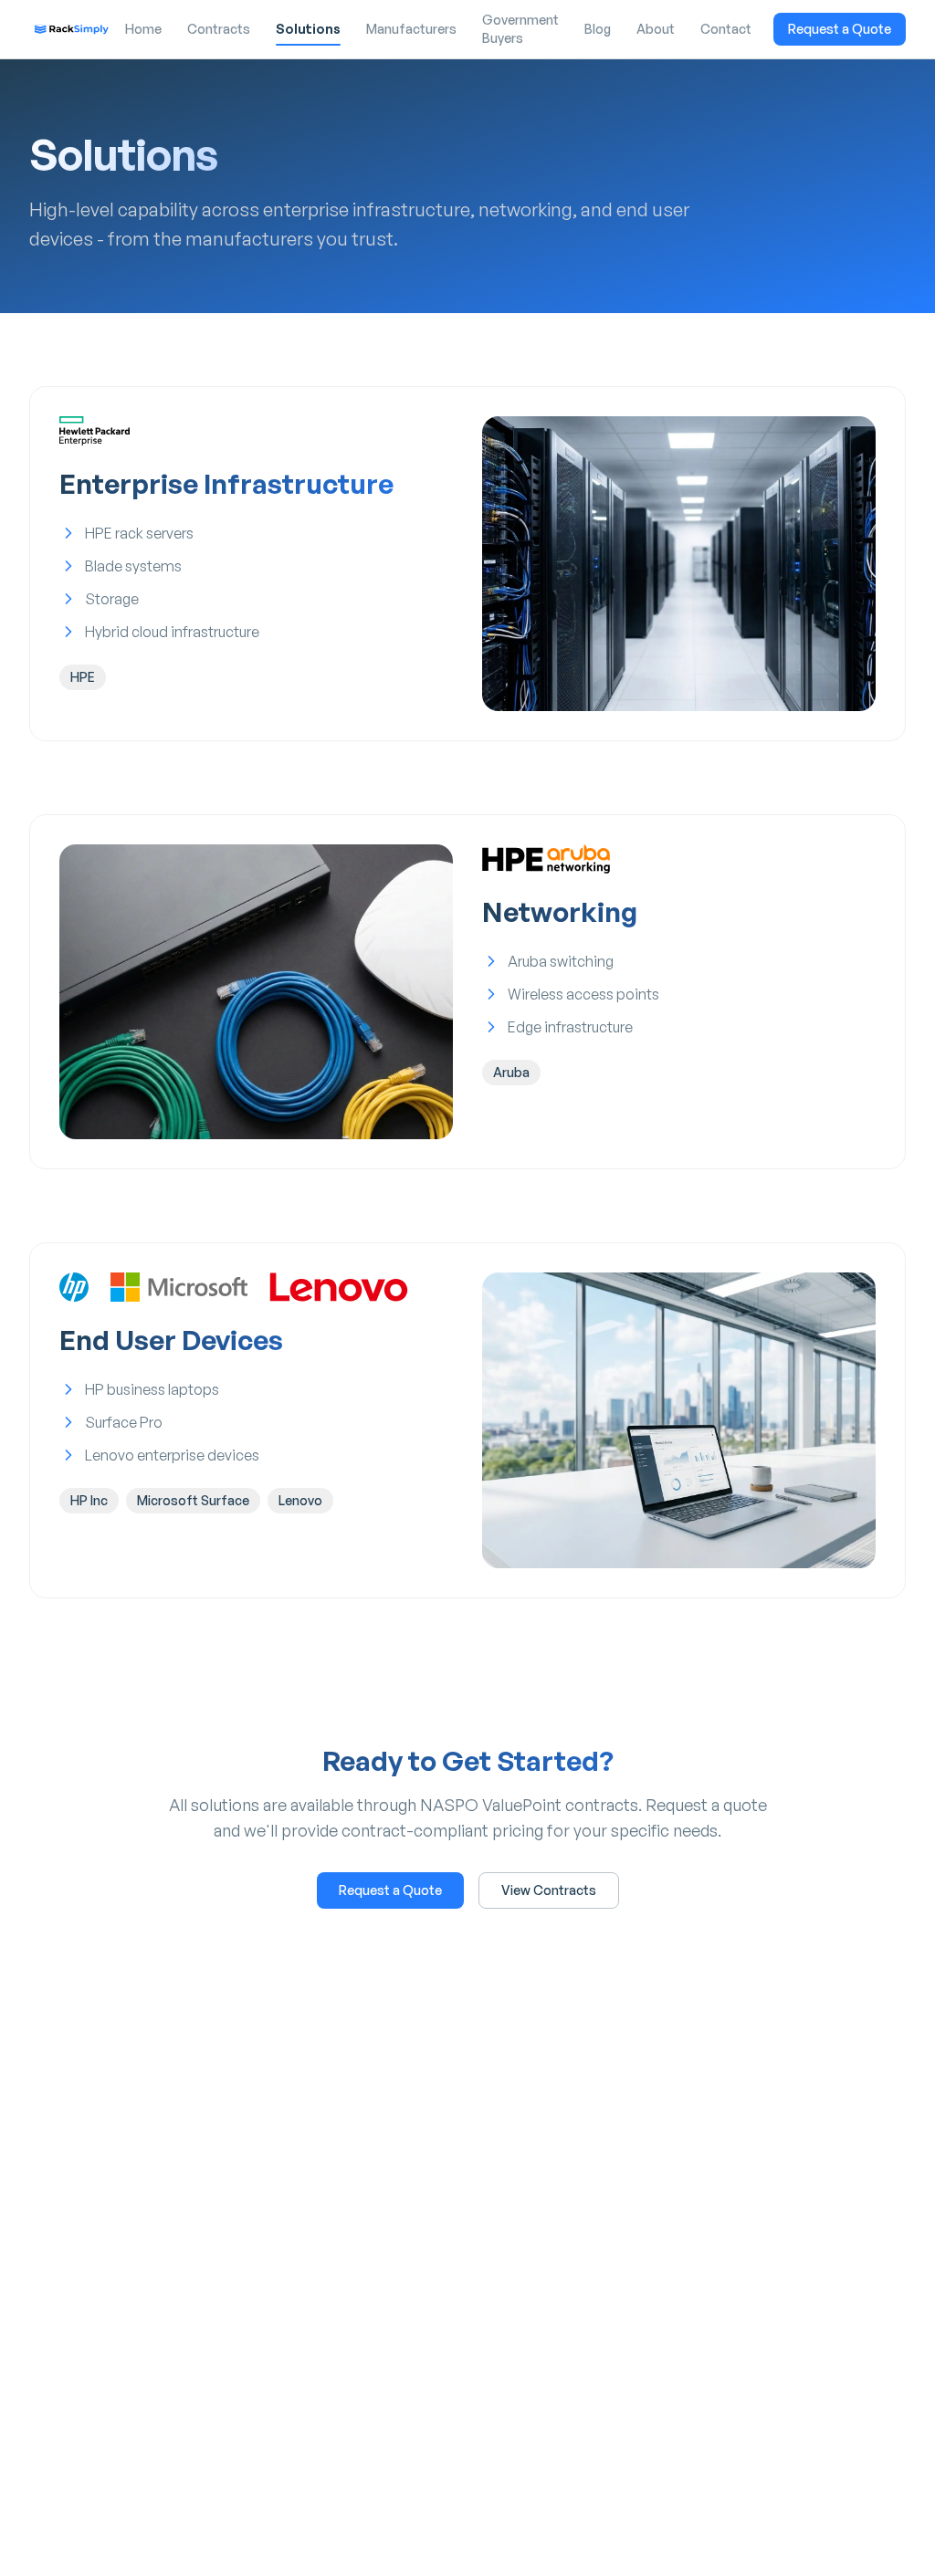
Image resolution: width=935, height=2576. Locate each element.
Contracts (219, 29)
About (656, 29)
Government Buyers (520, 29)
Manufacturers (411, 29)
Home (143, 29)
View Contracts (549, 1890)
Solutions (308, 29)
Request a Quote (840, 29)
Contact (726, 29)
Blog (598, 29)
